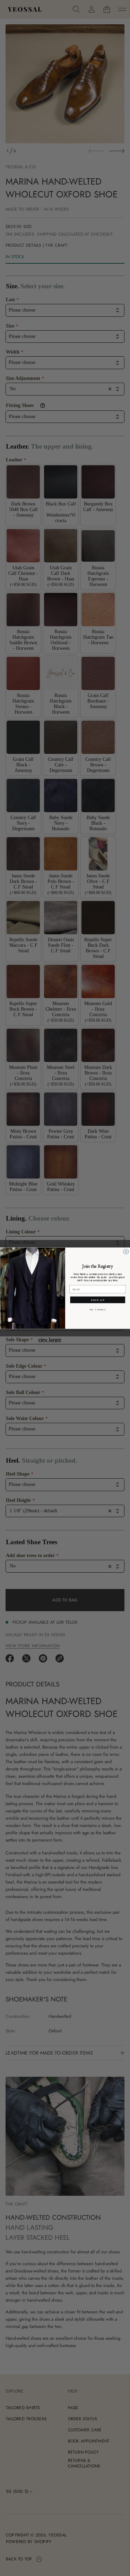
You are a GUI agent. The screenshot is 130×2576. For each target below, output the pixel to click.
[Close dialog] (126, 1251)
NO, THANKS (97, 1310)
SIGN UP (97, 1300)
